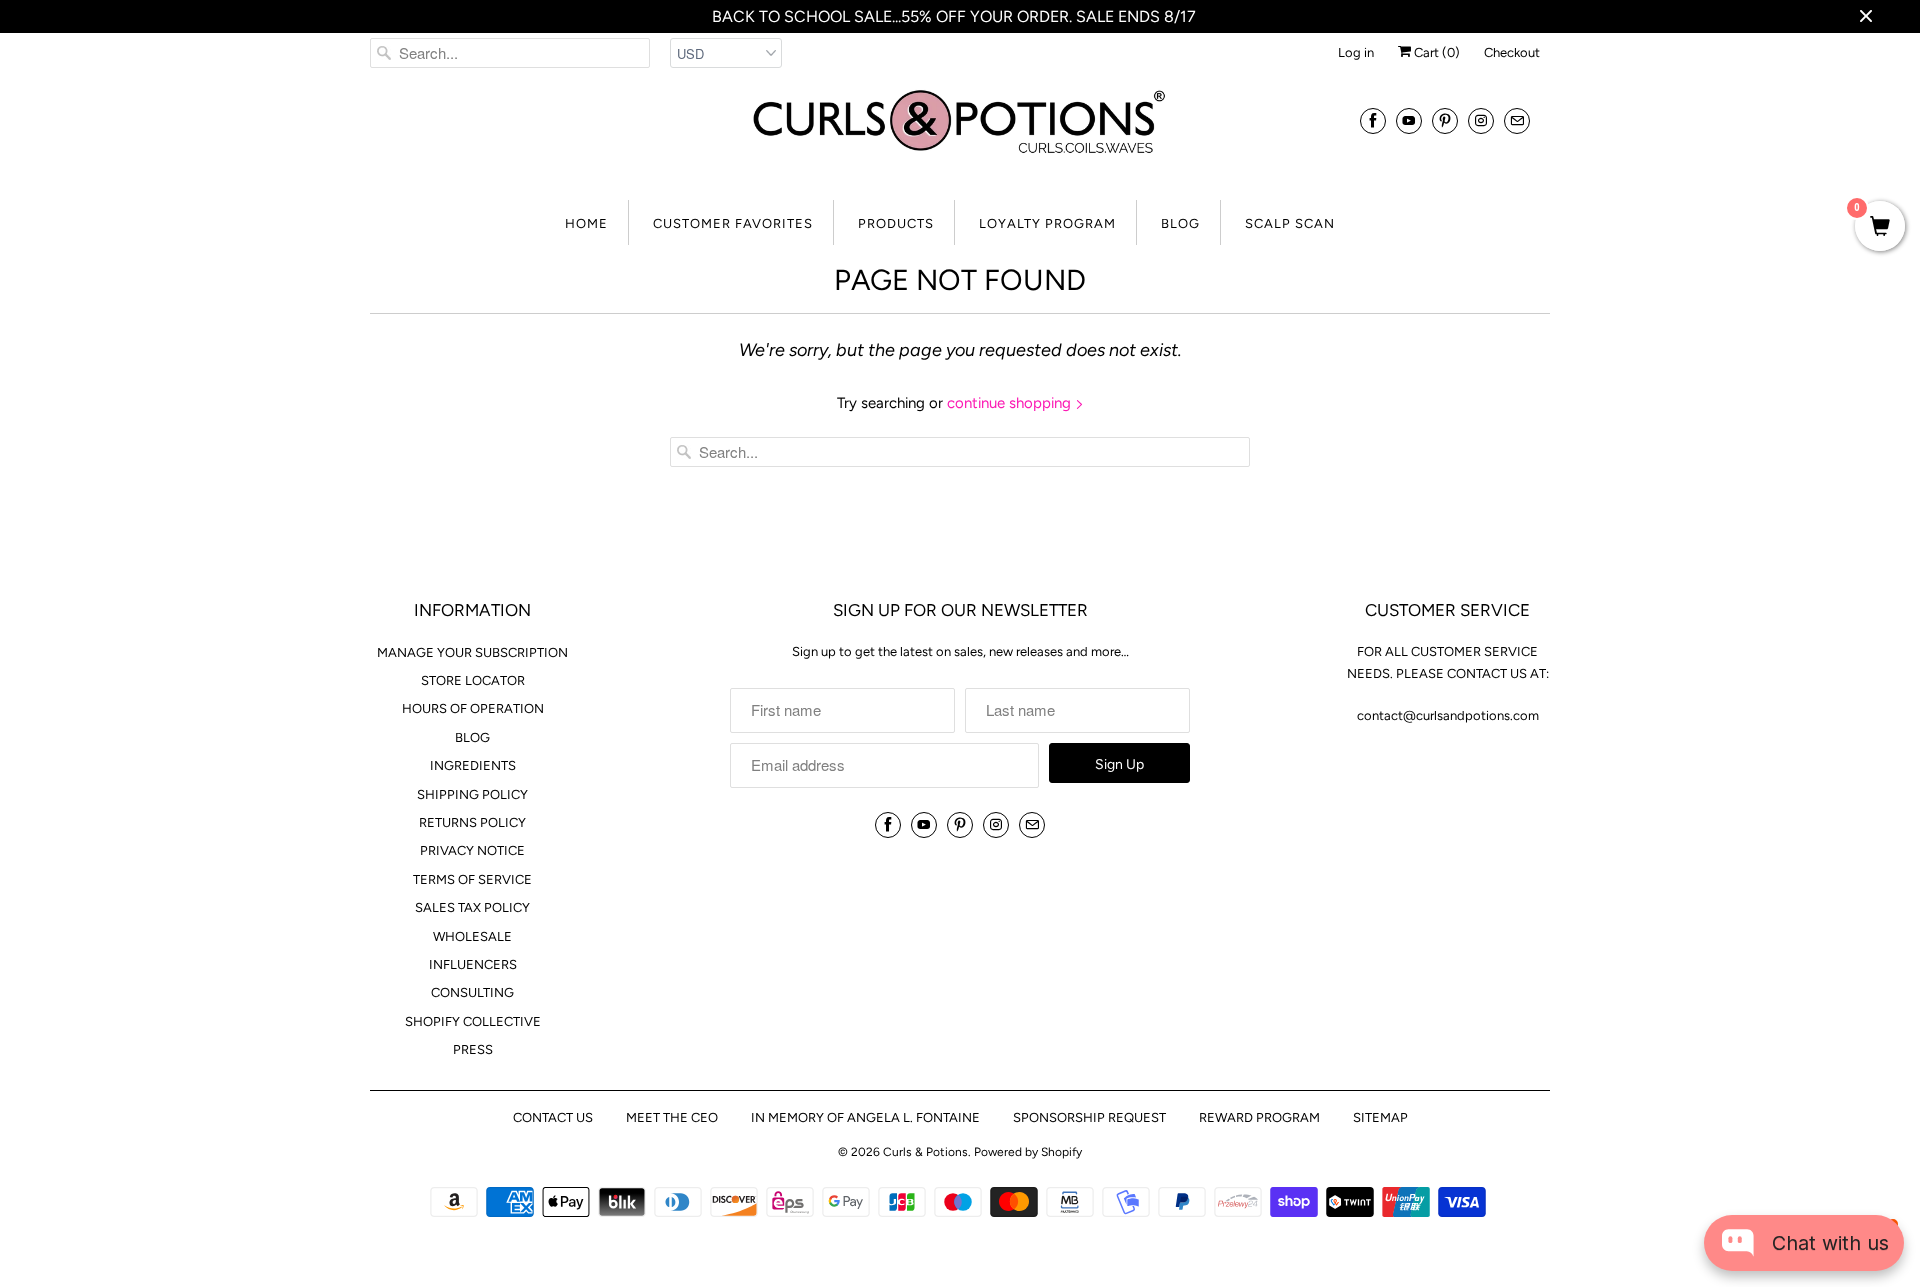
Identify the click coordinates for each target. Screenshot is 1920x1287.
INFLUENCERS (473, 964)
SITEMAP (1380, 1117)
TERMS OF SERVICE (472, 879)
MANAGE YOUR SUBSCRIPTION (472, 652)
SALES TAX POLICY (472, 907)
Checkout (1512, 52)
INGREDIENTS (473, 765)
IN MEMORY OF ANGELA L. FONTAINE (865, 1117)
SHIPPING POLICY (472, 794)
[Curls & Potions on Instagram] (1481, 120)
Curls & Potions (925, 1152)
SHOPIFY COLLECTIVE (473, 1021)
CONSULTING (472, 992)
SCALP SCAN (1290, 223)
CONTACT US (553, 1117)
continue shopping (1011, 403)
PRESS (473, 1049)
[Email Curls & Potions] (1517, 120)
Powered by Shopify (1028, 1152)
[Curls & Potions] (960, 134)
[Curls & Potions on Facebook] (1373, 120)
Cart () (1435, 52)
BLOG (1180, 223)
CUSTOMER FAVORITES (733, 223)
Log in (1356, 52)
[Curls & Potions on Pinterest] (1445, 120)
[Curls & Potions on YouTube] (1409, 120)
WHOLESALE (472, 936)
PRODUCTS (896, 223)
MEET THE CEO (672, 1117)
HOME (586, 223)
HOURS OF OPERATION (473, 708)
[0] (1880, 228)
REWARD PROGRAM (1259, 1117)
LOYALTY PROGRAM (1047, 223)
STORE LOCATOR (473, 680)
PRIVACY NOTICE (472, 850)
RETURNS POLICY (472, 822)
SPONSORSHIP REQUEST (1089, 1117)
